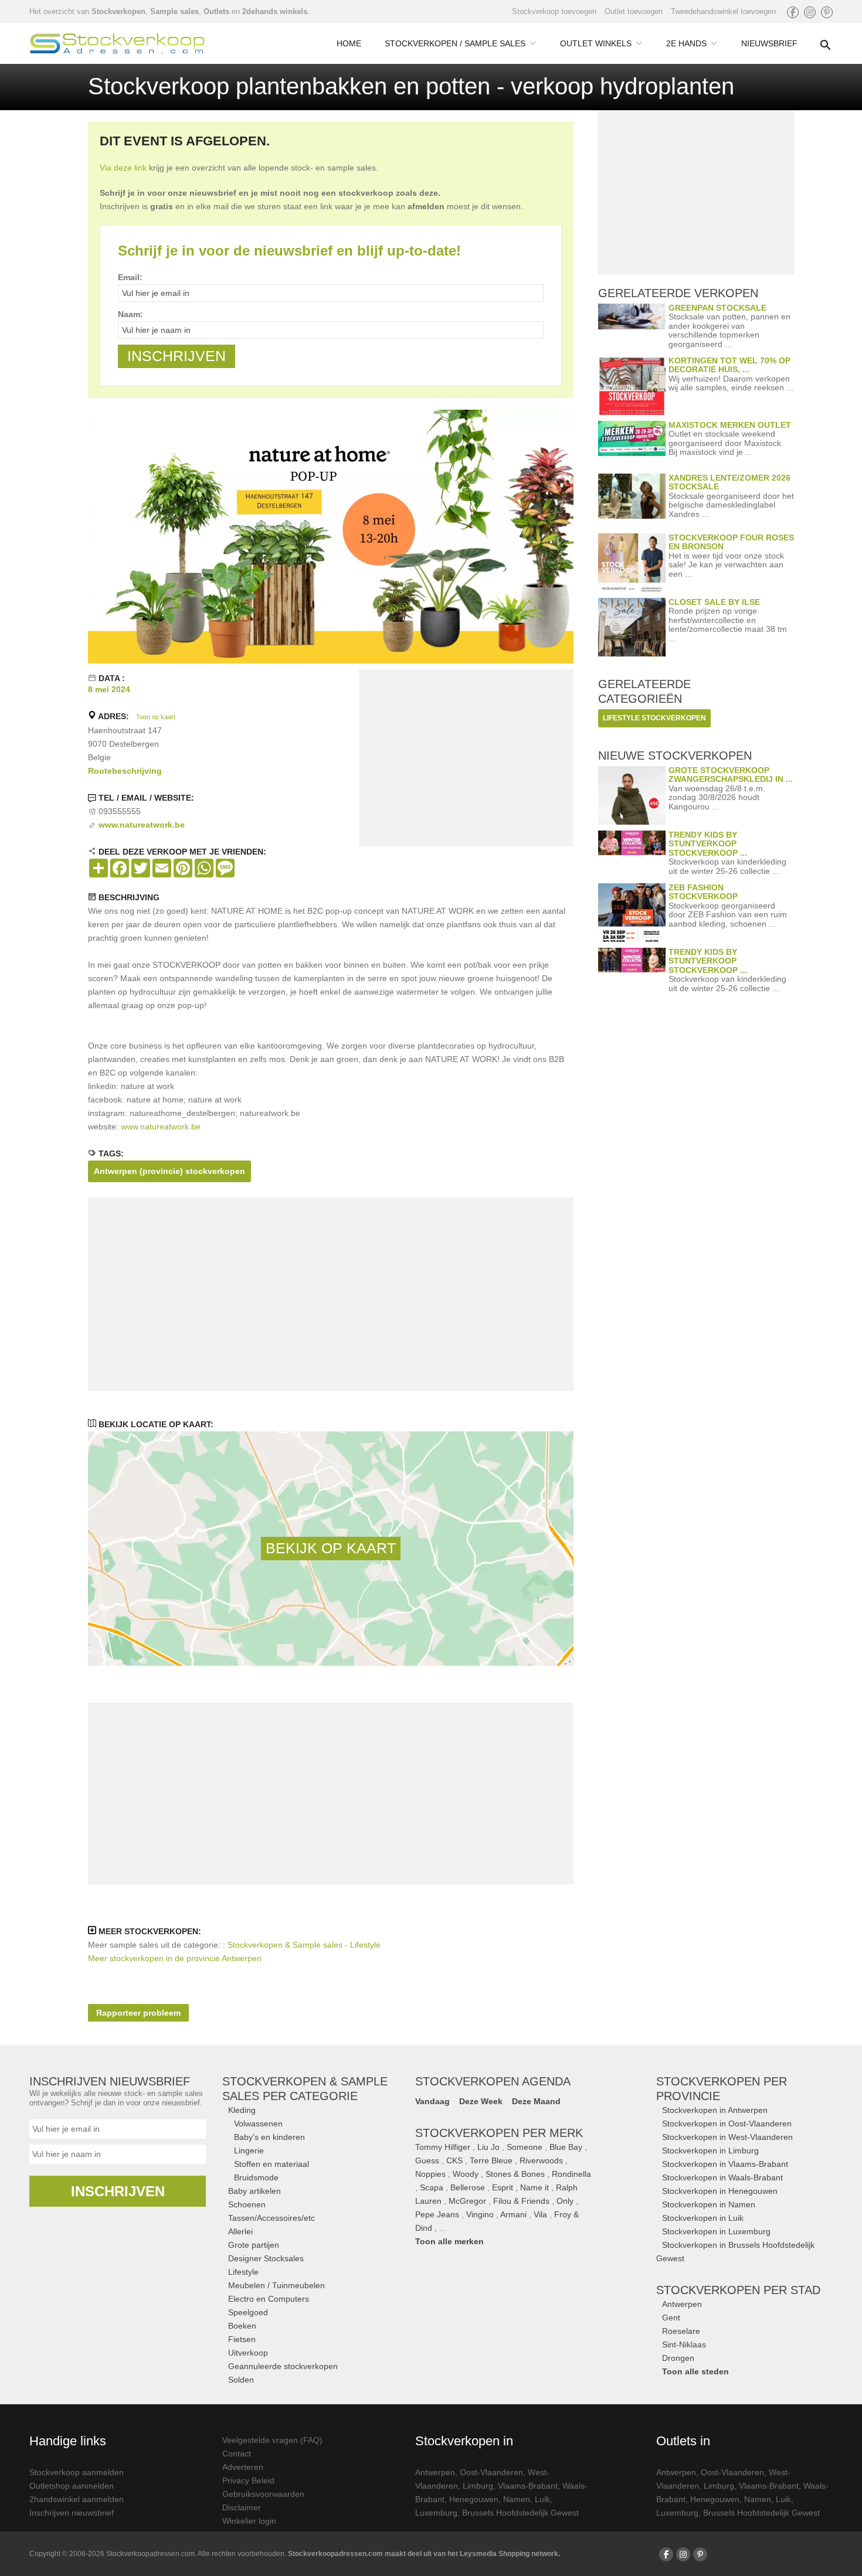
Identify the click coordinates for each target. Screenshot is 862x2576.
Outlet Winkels (596, 43)
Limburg (478, 2486)
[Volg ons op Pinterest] (827, 12)
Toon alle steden (695, 2371)
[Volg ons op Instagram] (810, 12)
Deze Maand (536, 2101)
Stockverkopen (118, 11)
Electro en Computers (269, 2299)
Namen (517, 2499)
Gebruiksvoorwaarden (263, 2494)
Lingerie (249, 2150)
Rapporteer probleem (138, 2013)
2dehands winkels (275, 11)
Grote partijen (254, 2245)
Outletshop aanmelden (72, 2486)
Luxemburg (436, 2513)
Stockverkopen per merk (499, 2133)
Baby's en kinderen (269, 2137)
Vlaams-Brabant (528, 2486)
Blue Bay (566, 2147)
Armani (513, 2214)
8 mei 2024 (109, 689)
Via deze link (123, 168)
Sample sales (174, 11)
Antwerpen (682, 2304)
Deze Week (481, 2101)
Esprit (503, 2187)
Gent (671, 2318)
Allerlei (240, 2231)
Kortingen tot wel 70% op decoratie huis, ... (729, 365)
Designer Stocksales (266, 2258)
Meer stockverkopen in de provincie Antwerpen (175, 1958)
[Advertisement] (466, 760)
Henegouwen (474, 2499)
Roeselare (681, 2331)
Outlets (216, 11)
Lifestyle (243, 2272)
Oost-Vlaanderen (491, 2472)
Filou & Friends (521, 2201)
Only (565, 2201)
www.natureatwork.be (161, 1127)
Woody (466, 2174)
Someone (525, 2147)
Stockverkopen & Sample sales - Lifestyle (304, 1945)
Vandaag (432, 2101)
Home (349, 43)
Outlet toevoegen (634, 11)
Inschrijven (118, 2191)
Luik (542, 2499)
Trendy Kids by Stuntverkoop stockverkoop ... (708, 844)
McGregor (467, 2201)
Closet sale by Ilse (714, 602)
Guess (427, 2160)
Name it (534, 2187)
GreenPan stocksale (717, 308)
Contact (237, 2454)
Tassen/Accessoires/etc (272, 2218)
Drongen (678, 2358)
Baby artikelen (254, 2191)
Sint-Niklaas (684, 2344)
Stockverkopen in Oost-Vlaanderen (727, 2124)
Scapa (432, 2187)
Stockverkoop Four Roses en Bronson (731, 542)
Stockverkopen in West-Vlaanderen (727, 2137)
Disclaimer (242, 2507)
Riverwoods (541, 2160)
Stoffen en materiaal (272, 2164)
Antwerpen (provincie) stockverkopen (169, 1171)
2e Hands (686, 43)
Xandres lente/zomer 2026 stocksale (729, 482)
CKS (454, 2160)
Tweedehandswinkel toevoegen (723, 11)
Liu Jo (488, 2147)
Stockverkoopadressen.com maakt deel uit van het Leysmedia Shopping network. (424, 2554)
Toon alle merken (449, 2241)
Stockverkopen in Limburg (710, 2150)
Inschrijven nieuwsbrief (72, 2513)
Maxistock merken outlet (730, 425)
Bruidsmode (256, 2177)
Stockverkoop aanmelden (77, 2472)
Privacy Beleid (248, 2480)
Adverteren (243, 2467)
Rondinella (571, 2174)
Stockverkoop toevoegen (554, 11)
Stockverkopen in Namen (709, 2204)
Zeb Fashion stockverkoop (703, 892)
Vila (540, 2214)
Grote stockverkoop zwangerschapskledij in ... (731, 775)
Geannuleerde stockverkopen (283, 2366)
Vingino (480, 2214)
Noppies (430, 2174)
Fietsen (242, 2339)
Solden (241, 2380)
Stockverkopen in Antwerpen (715, 2110)
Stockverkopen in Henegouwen (720, 2191)
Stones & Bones (515, 2174)
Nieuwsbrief (769, 43)
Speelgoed (248, 2312)
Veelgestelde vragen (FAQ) (272, 2440)
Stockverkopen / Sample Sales (455, 43)
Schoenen (247, 2204)
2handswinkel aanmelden (77, 2499)
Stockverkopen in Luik (703, 2218)
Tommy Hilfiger (443, 2147)
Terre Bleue (491, 2160)
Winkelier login (249, 2521)
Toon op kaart (156, 717)
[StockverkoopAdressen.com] (117, 43)
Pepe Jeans (437, 2214)
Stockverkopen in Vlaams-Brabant (725, 2164)
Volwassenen (258, 2124)
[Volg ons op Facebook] (793, 12)
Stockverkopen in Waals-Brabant (722, 2177)
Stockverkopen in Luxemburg (716, 2231)
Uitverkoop (248, 2353)
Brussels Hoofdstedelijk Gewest (520, 2513)
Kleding (242, 2110)
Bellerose (468, 2187)
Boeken (242, 2326)
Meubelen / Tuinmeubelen (276, 2285)
